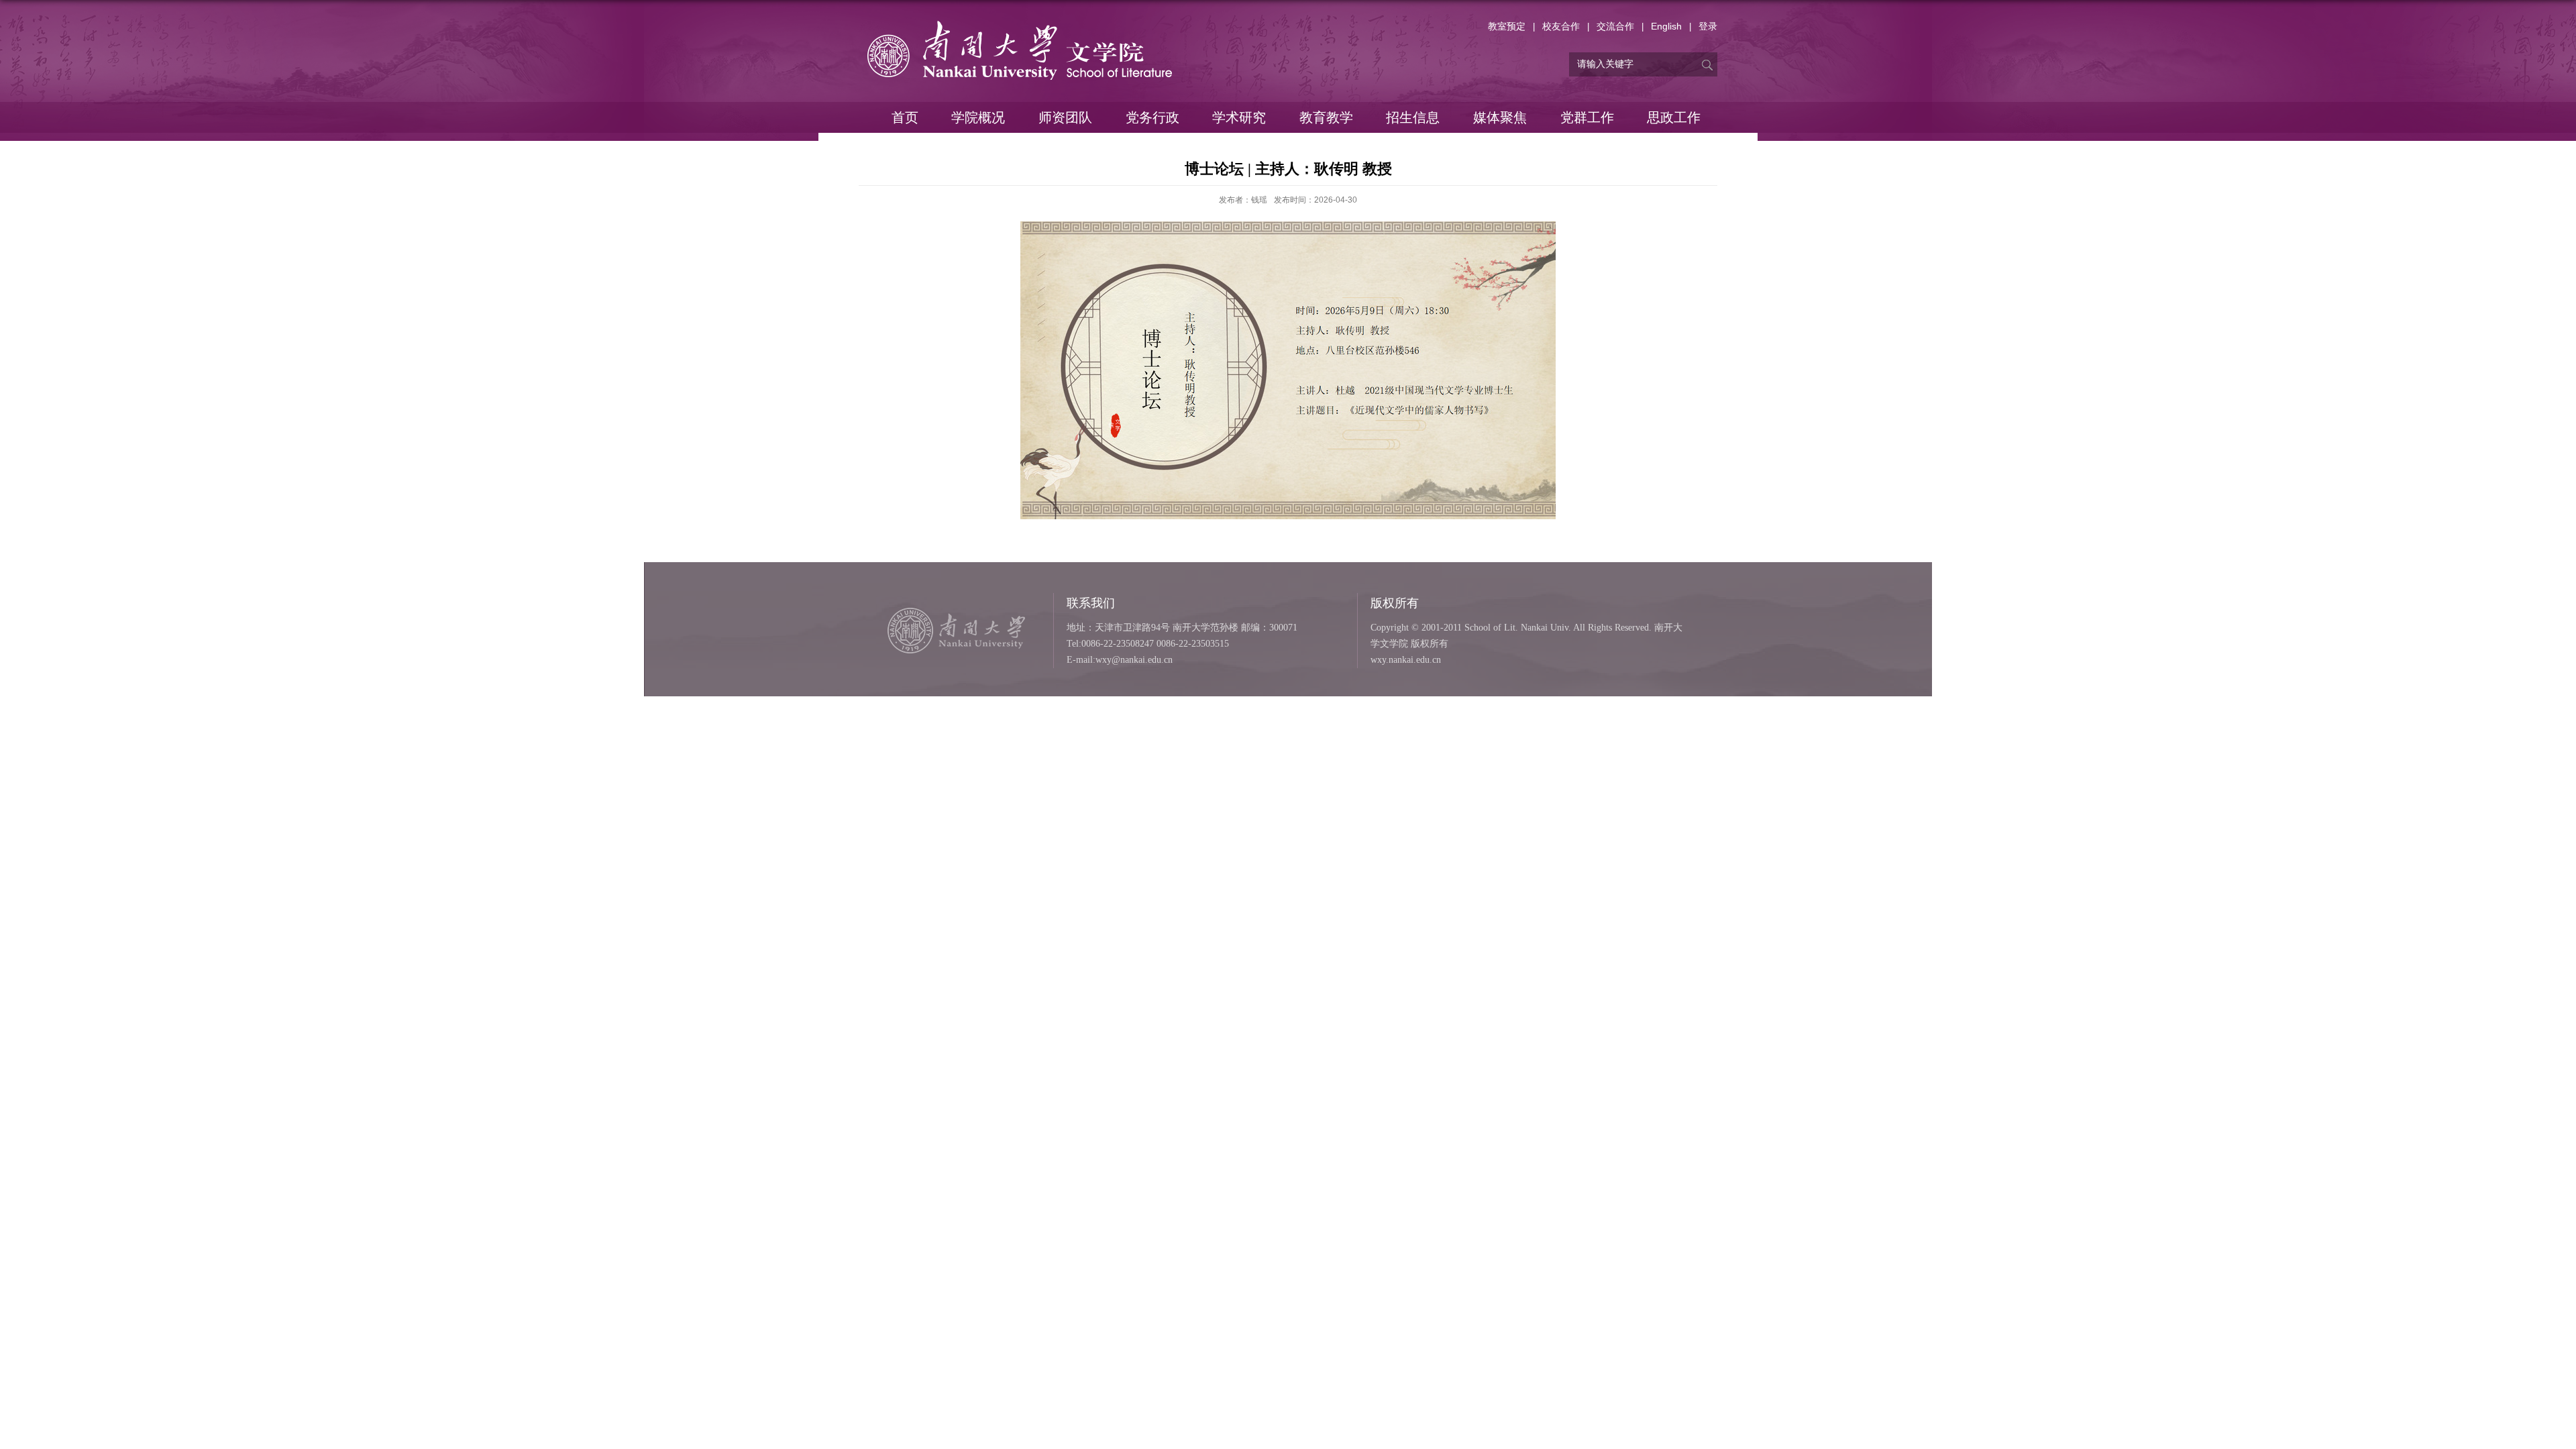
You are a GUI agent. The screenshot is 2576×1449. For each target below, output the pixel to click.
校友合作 (1561, 26)
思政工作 (1674, 117)
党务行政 (1152, 117)
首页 (905, 117)
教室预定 (1507, 26)
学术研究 (1239, 117)
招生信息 (1413, 117)
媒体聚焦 (1500, 117)
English (1666, 26)
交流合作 (1615, 26)
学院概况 (978, 117)
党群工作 (1587, 117)
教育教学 (1326, 117)
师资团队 (1065, 117)
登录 (1708, 26)
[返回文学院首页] (1020, 24)
